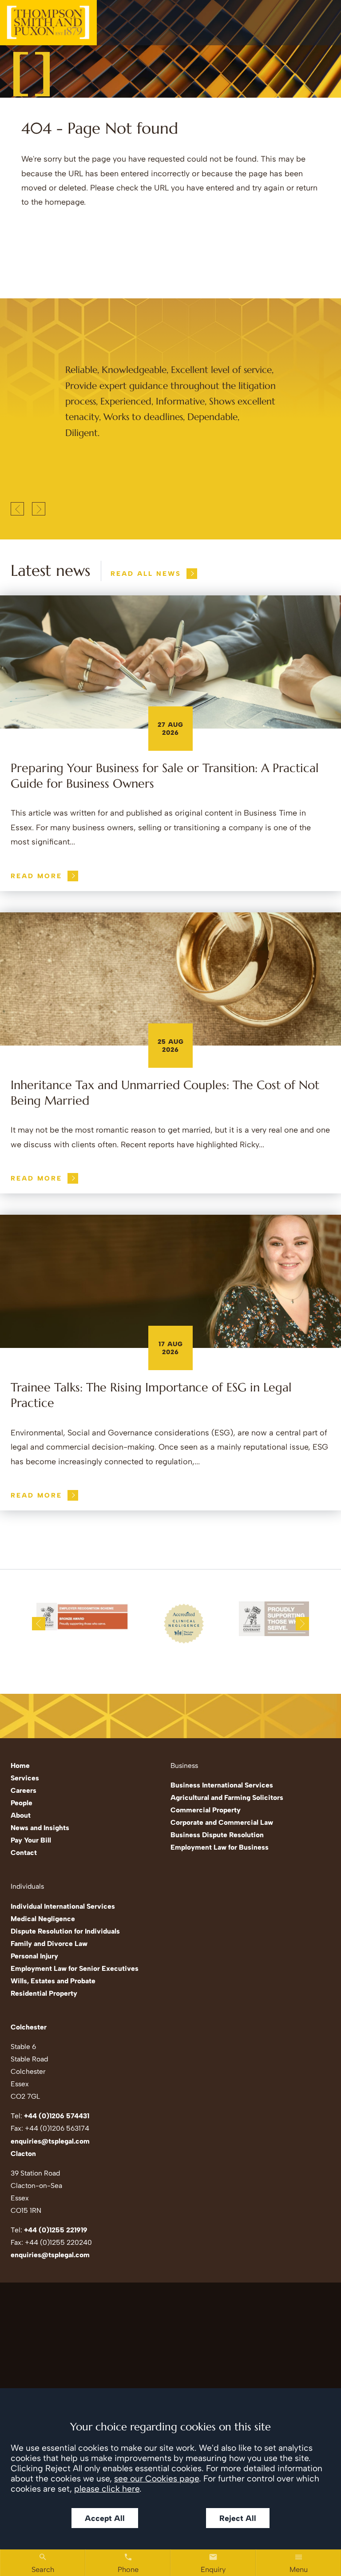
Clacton (23, 2154)
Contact (24, 1853)
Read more (36, 876)
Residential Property (44, 1993)
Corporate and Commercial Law (222, 1822)
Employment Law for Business (220, 1847)
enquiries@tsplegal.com (50, 2141)
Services (25, 1778)
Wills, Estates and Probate (53, 1981)
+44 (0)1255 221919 (56, 2230)
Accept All (105, 2518)
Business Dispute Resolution (217, 1835)
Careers (24, 1790)
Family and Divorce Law (49, 1944)
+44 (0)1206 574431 (57, 2116)
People (22, 1803)
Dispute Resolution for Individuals (65, 1931)
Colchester (29, 2027)
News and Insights (40, 1828)
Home (20, 1766)
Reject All (238, 2518)
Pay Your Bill (31, 1840)
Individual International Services (63, 1906)
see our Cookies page (157, 2479)
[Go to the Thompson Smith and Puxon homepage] (48, 23)
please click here (107, 2489)
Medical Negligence (43, 1919)
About (21, 1815)
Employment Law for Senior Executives (75, 1968)
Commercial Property (206, 1810)
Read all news (146, 574)
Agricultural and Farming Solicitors (227, 1797)
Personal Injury (34, 1956)
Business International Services (222, 1785)
